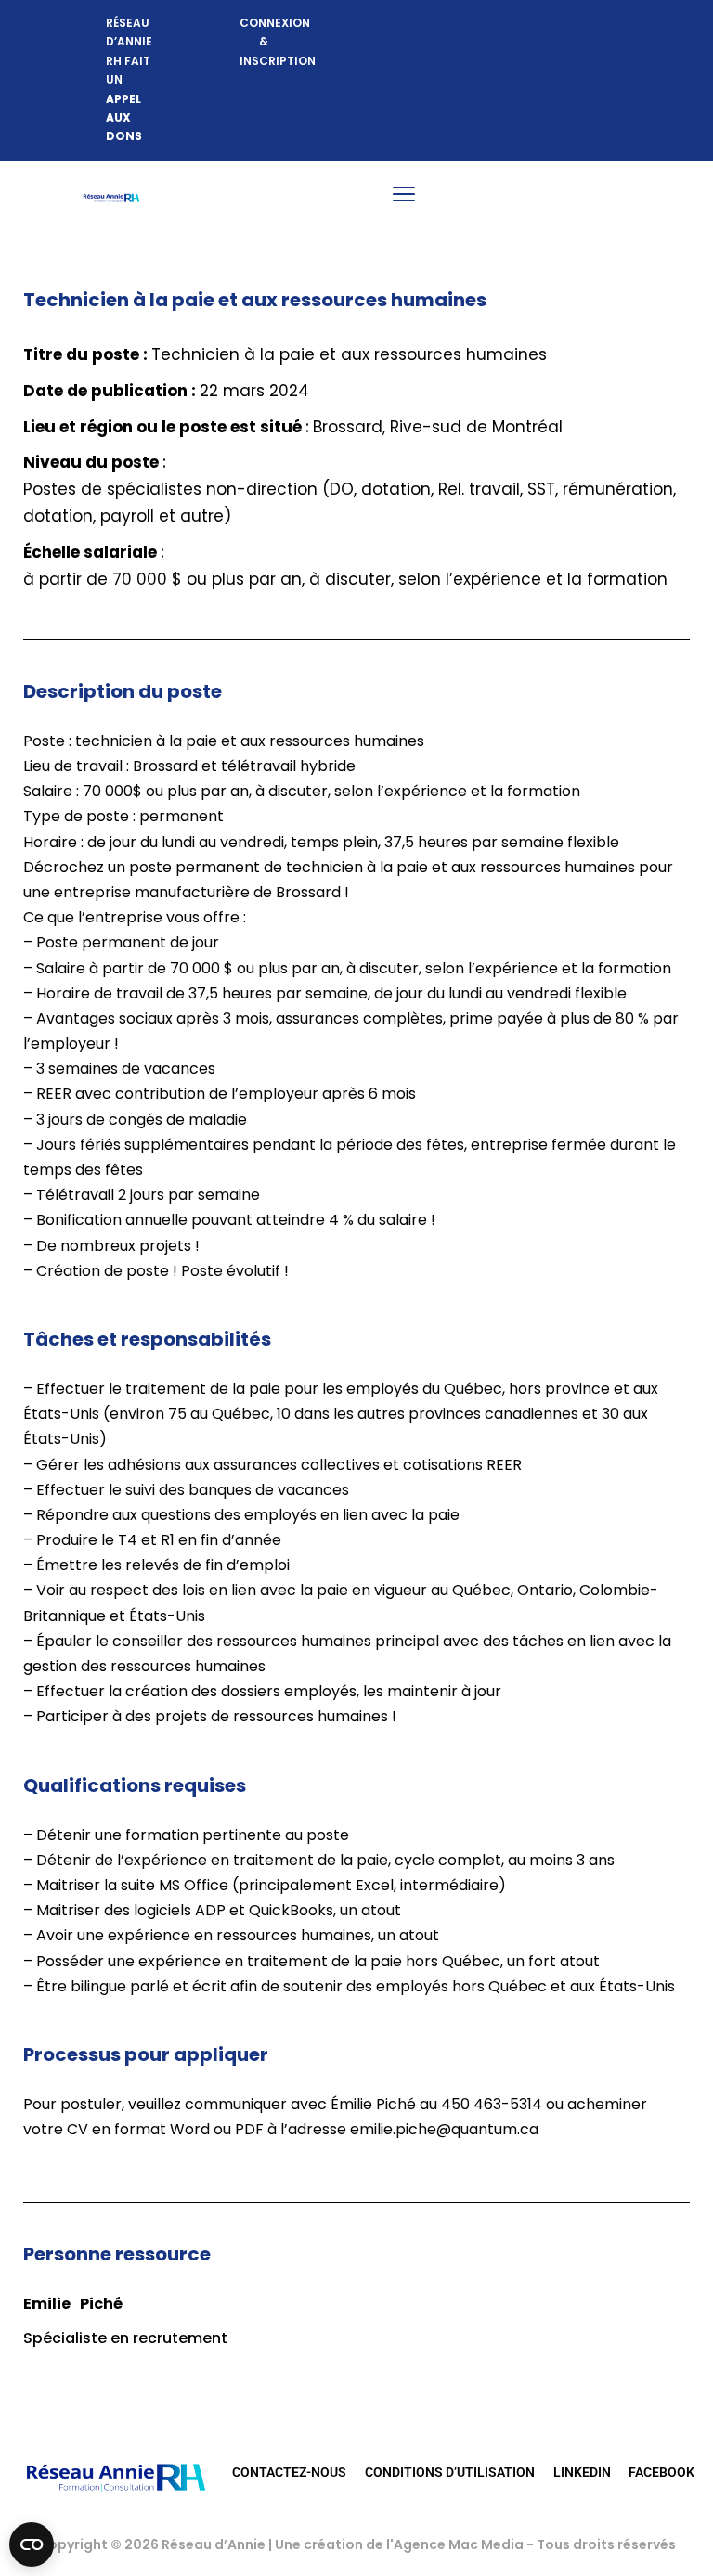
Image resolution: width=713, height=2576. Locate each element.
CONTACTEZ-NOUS (289, 2472)
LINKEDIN (582, 2472)
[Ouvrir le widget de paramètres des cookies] (32, 2544)
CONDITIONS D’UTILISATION (450, 2472)
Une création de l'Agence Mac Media (401, 2544)
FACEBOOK (661, 2472)
